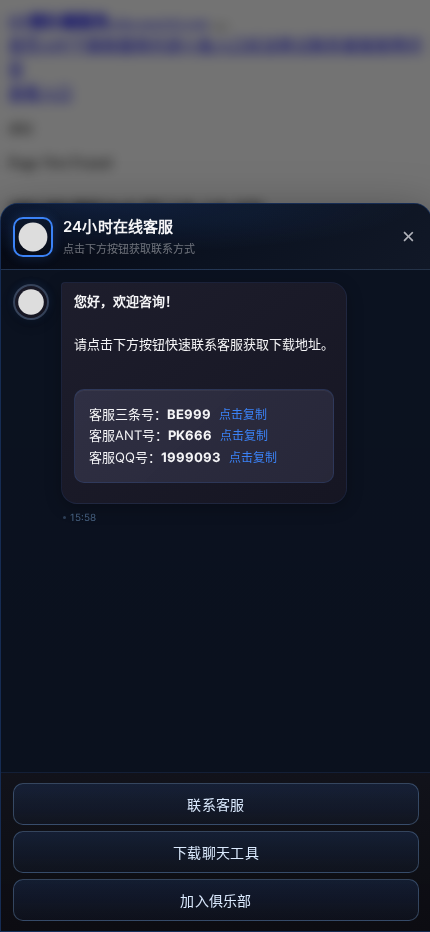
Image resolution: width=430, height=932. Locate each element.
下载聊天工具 (216, 853)
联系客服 (215, 805)
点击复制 (243, 415)
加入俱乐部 (216, 901)
